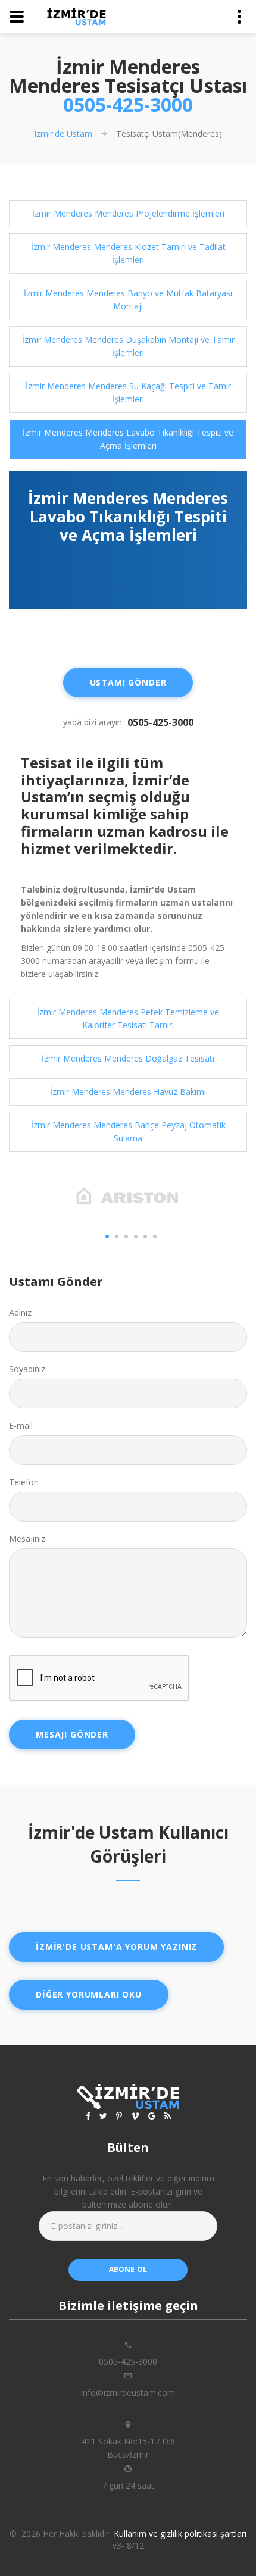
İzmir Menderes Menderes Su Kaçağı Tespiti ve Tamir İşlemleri (128, 392)
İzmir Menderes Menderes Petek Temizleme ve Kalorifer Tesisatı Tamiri (128, 1018)
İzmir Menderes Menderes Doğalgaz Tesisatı (128, 1058)
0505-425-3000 (128, 104)
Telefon (24, 1482)
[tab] (128, 214)
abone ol (128, 2269)
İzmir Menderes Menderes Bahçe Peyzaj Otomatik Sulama (128, 1132)
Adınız (20, 1312)
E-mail (21, 1425)
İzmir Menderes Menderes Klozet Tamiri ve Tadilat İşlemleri (128, 253)
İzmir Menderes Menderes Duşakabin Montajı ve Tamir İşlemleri (128, 346)
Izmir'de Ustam (63, 134)
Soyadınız (27, 1369)
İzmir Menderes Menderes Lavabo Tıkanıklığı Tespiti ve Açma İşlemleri (128, 439)
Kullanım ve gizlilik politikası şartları (180, 2533)
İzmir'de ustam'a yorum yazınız (116, 1947)
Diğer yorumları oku (89, 1994)
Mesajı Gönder (72, 1734)
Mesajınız (27, 1539)
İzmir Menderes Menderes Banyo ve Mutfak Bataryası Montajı (128, 300)
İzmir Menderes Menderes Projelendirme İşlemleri (128, 213)
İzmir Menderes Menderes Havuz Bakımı (128, 1092)
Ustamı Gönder (128, 682)
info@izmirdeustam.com (128, 2392)
